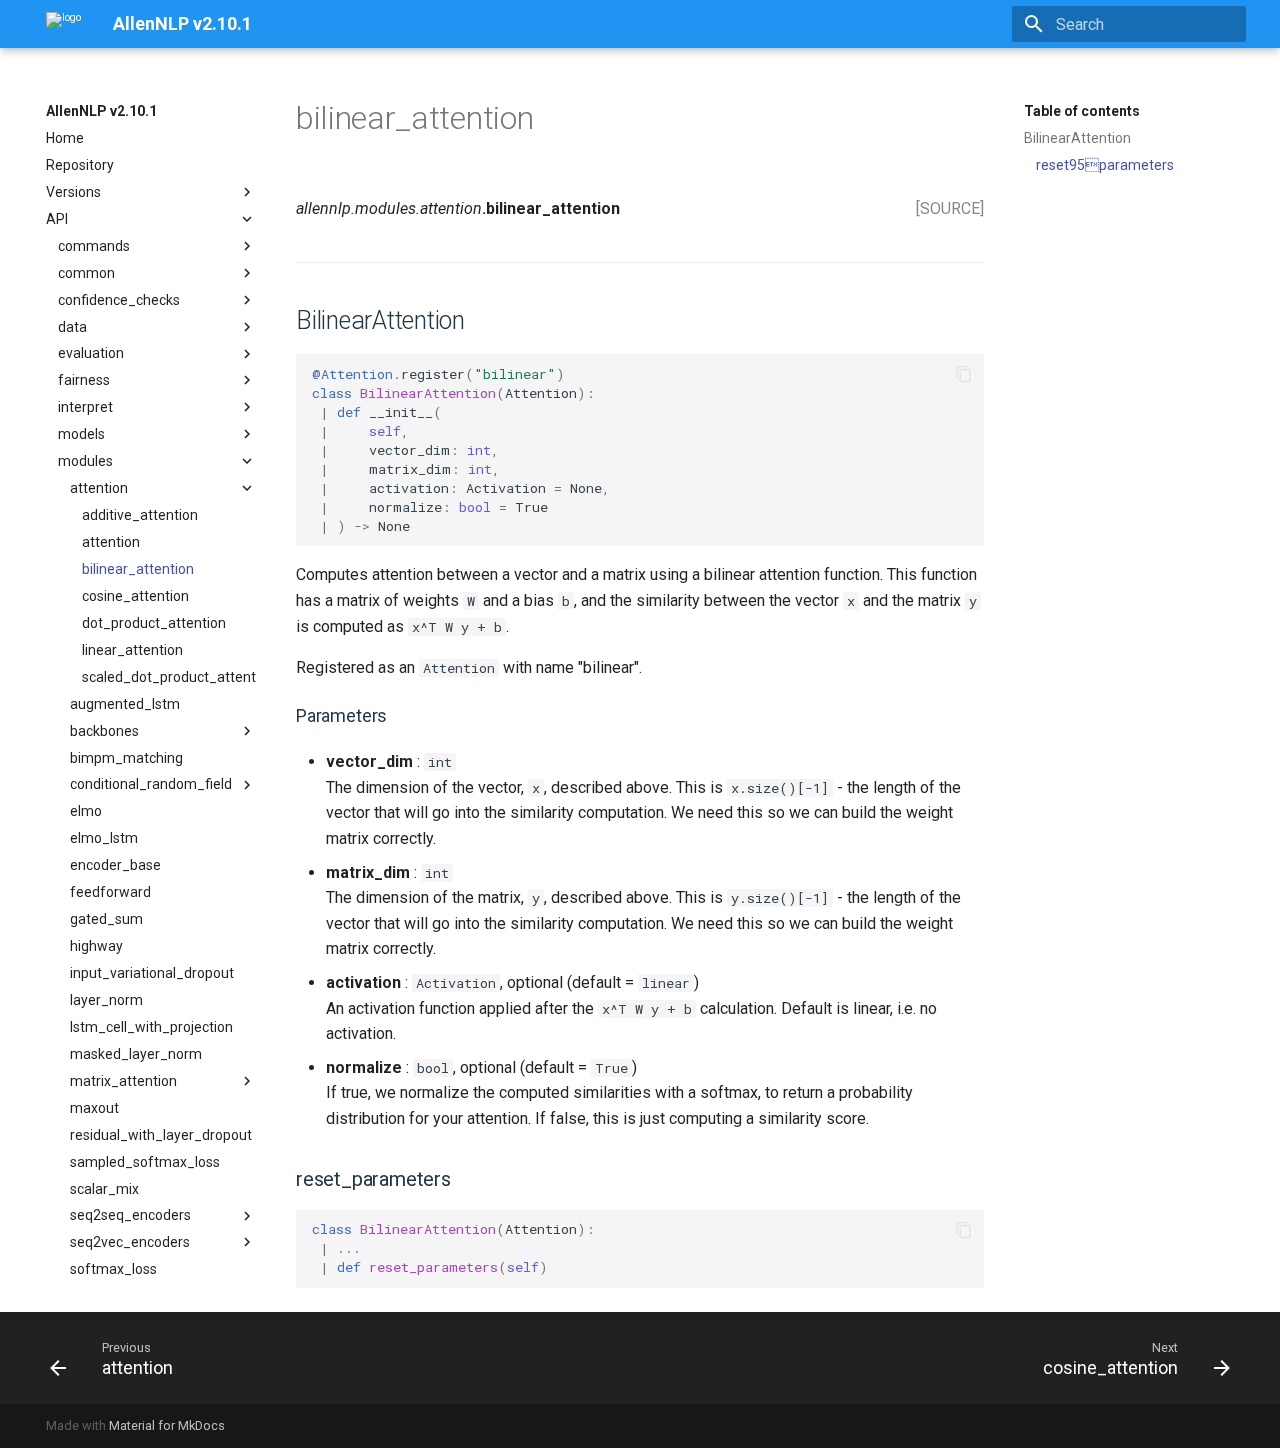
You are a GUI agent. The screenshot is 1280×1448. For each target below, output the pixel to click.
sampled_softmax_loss (145, 1162)
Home (65, 138)
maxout (94, 1108)
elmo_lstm (104, 838)
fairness (84, 380)
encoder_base (115, 865)
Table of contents (1082, 111)
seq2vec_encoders (130, 1242)
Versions (73, 192)
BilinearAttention (1077, 138)
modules (85, 461)
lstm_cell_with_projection (151, 1027)
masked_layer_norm (136, 1054)
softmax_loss (113, 1269)
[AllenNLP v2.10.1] (63, 24)
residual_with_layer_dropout (161, 1135)
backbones (104, 731)
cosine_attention (135, 596)
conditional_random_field (151, 784)
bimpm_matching (126, 758)
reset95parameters (1105, 165)
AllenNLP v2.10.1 (101, 111)
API (57, 219)
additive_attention (140, 515)
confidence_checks (119, 300)
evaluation (91, 353)
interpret (85, 407)
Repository (80, 165)
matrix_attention (123, 1081)
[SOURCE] (950, 208)
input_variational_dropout (152, 973)
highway (96, 946)
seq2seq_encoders (130, 1215)
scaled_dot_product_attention (169, 677)
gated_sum (106, 919)
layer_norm (106, 1000)
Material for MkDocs (167, 1425)
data (72, 327)
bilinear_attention (138, 569)
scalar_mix (104, 1189)
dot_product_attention (154, 623)
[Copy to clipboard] (964, 374)
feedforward (110, 892)
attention (99, 488)
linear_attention (132, 650)
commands (94, 246)
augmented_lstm (125, 704)
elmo (86, 811)
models (81, 434)
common (86, 273)
